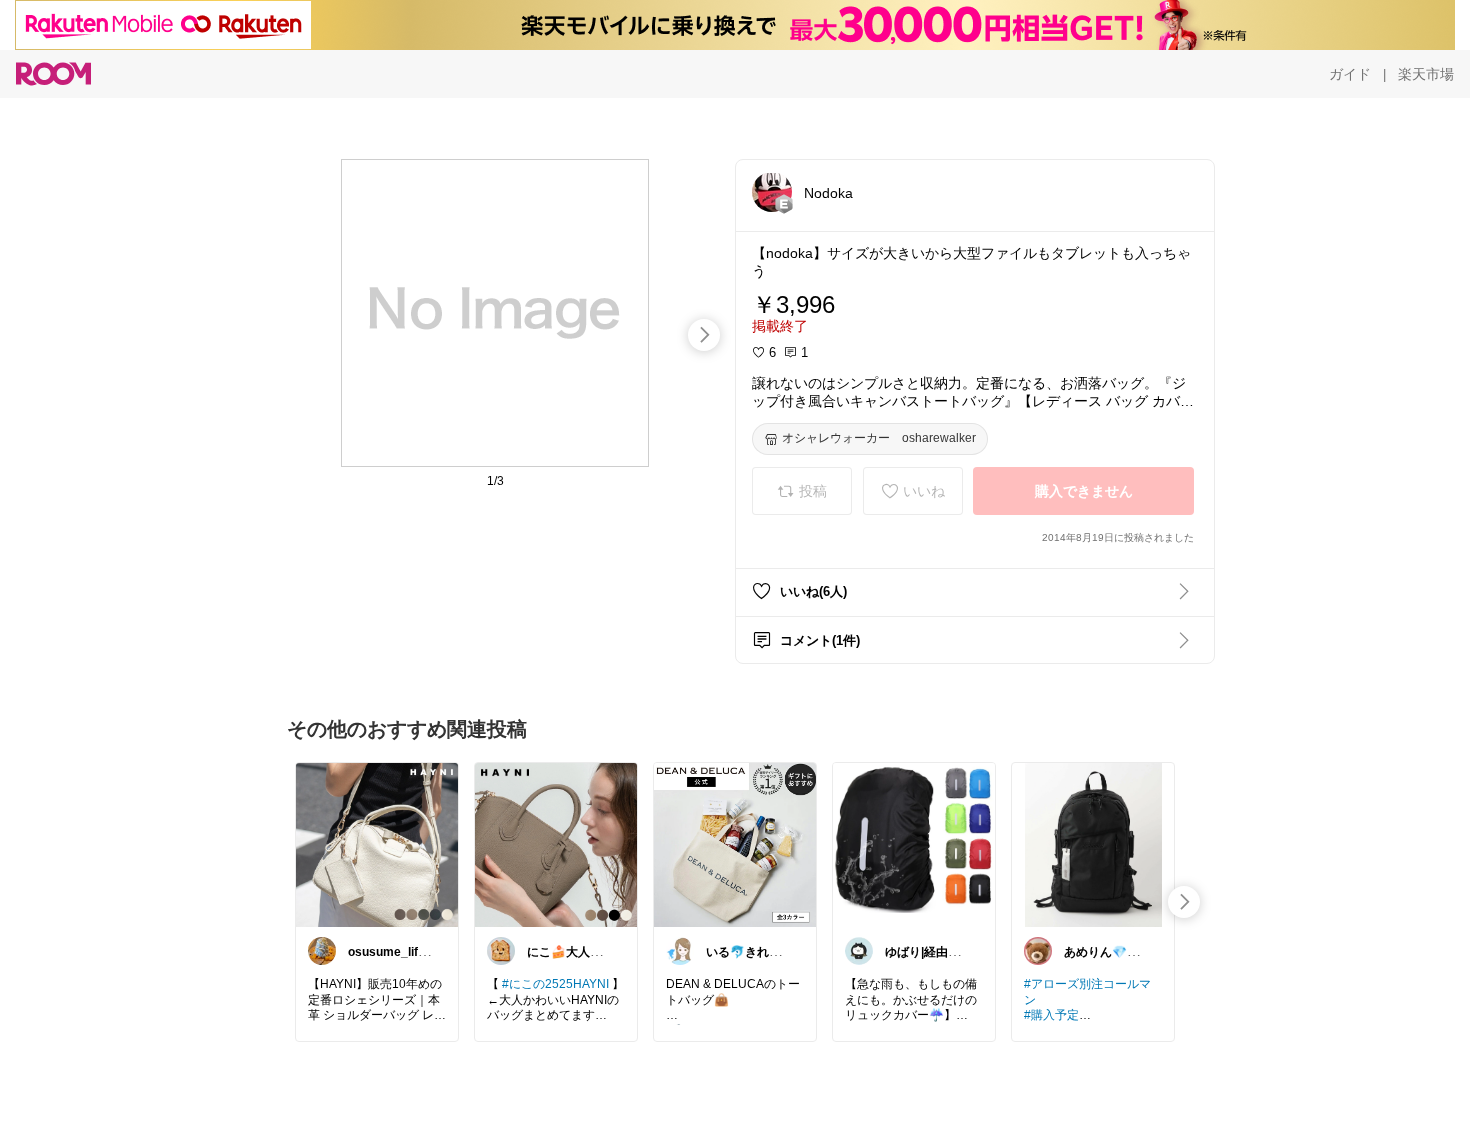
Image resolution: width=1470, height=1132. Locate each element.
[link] (377, 844)
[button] (772, 192)
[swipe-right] (704, 335)
